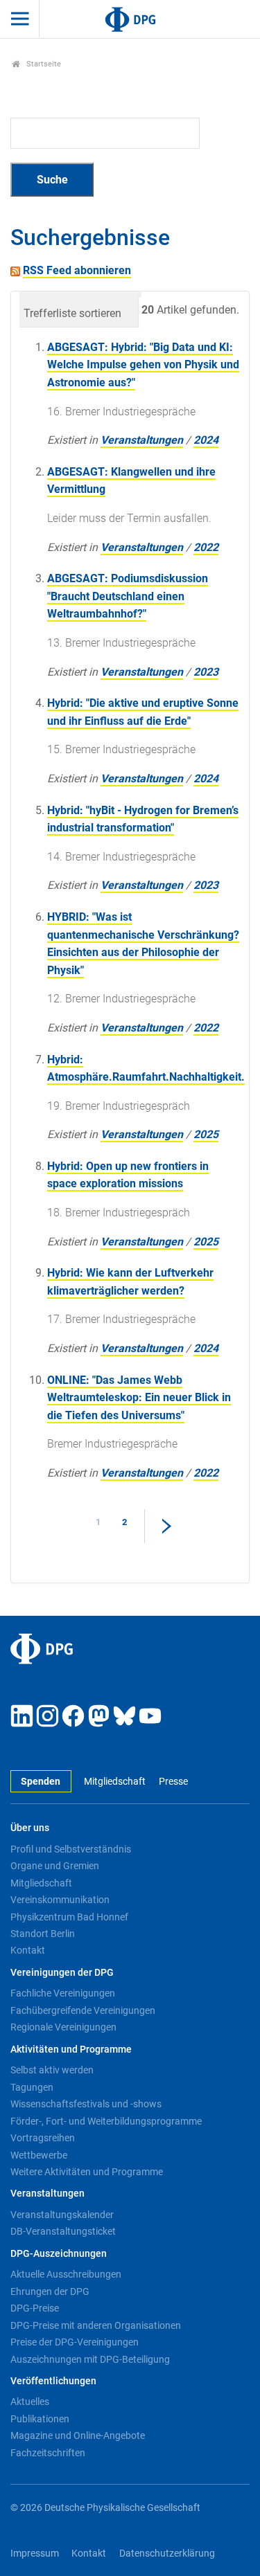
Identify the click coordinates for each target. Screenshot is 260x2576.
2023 (206, 672)
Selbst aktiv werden (52, 2070)
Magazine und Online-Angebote (78, 2435)
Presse (173, 1782)
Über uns (30, 1828)
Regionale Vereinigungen (63, 2027)
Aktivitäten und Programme (71, 2050)
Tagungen (32, 2087)
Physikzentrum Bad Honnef (69, 1917)
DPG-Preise (35, 2308)
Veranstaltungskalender (62, 2215)
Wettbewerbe (39, 2155)
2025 (206, 1134)
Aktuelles (30, 2402)
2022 (206, 547)
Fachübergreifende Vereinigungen (83, 2010)
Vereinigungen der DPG (62, 1973)
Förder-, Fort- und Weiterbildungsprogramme (106, 2121)
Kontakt (28, 1950)
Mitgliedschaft (115, 1782)
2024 (206, 440)
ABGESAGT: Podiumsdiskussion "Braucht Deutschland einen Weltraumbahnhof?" (128, 596)
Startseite (43, 64)
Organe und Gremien (55, 1866)
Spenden (41, 1782)
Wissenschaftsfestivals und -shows (86, 2104)
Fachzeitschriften (48, 2453)
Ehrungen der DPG (50, 2291)
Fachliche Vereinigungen (63, 1993)
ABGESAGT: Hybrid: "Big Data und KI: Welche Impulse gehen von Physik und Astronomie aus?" (143, 365)
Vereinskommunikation (60, 1900)
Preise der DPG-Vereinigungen (75, 2342)
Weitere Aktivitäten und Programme (87, 2172)
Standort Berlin (43, 1934)
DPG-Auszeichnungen (59, 2254)
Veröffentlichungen (53, 2381)
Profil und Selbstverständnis (71, 1849)
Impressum (35, 2554)
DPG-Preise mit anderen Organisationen (96, 2325)
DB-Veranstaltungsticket (63, 2231)
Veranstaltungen (142, 440)
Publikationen (40, 2419)
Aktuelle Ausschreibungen (66, 2274)
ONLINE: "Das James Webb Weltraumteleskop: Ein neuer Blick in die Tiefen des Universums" (139, 1398)
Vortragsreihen (43, 2138)
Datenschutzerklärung (167, 2554)
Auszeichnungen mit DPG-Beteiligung (90, 2359)
